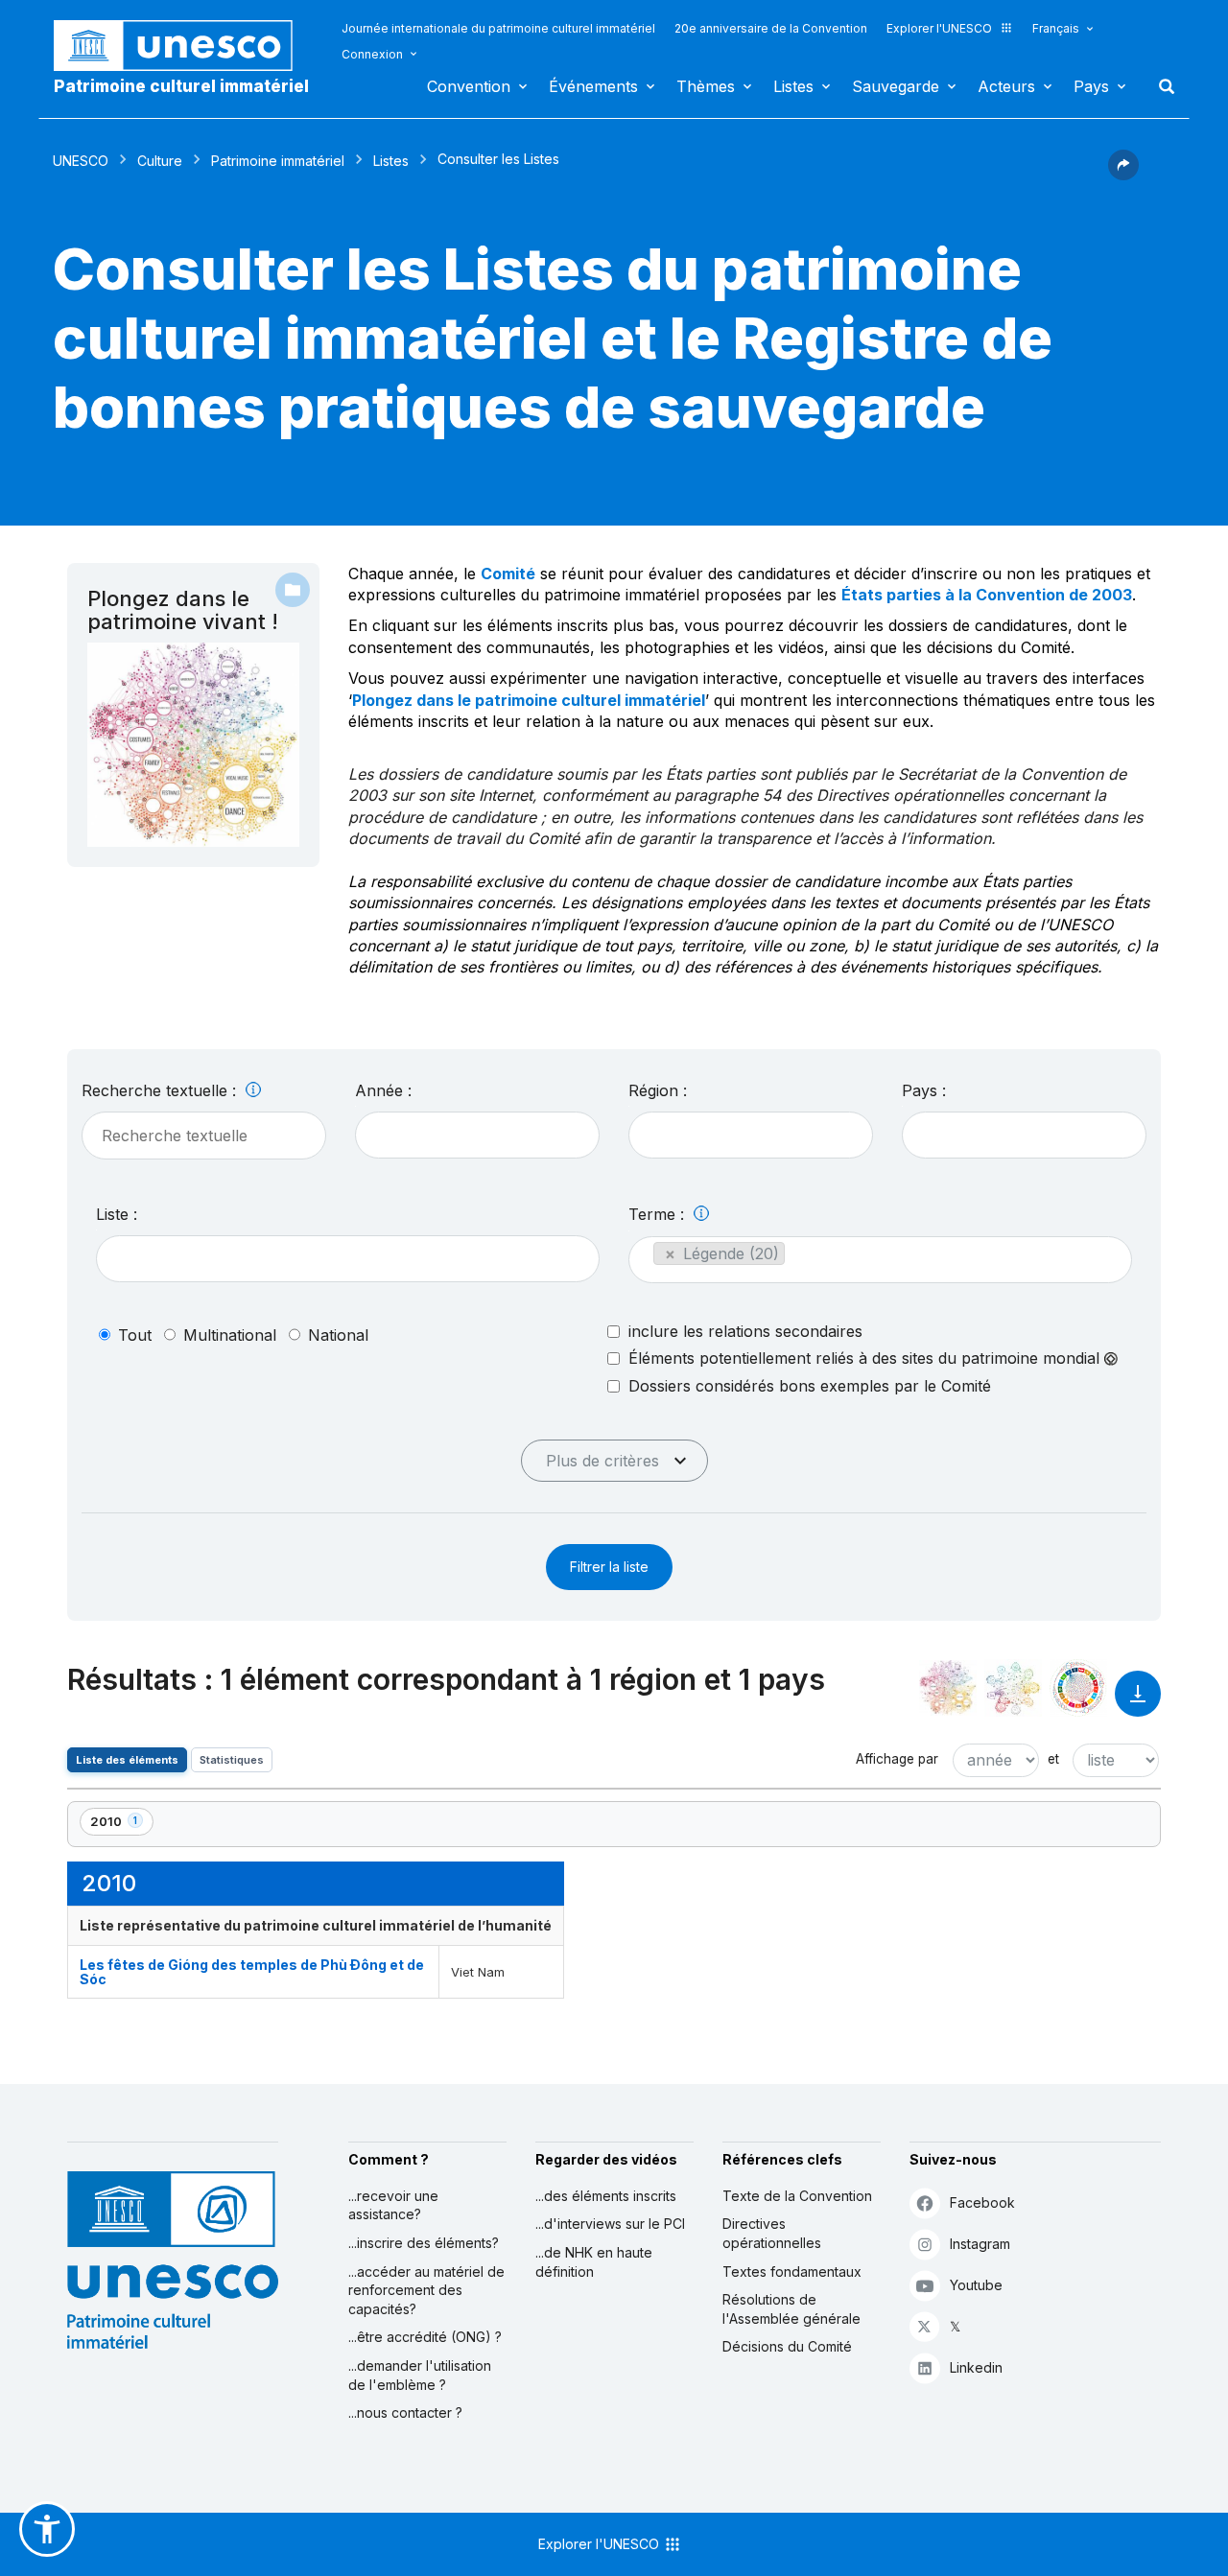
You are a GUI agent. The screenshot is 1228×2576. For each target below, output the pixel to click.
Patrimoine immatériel (278, 161)
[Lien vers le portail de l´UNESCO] (183, 46)
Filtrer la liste (609, 1567)
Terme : (659, 1214)
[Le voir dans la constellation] (948, 1688)
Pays (1091, 86)
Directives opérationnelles (772, 2233)
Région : (658, 1090)
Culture (160, 161)
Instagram (980, 2244)
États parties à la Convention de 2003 (987, 595)
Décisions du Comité (787, 2346)
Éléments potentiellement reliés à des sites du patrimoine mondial (866, 1358)
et (1053, 1759)
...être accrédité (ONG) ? (425, 2337)
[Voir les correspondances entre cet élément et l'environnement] (1013, 1688)
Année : (383, 1090)
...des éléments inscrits (606, 2196)
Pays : (924, 1090)
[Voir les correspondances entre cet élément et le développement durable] (1078, 1688)
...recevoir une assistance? (393, 2205)
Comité (508, 574)
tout (135, 1335)
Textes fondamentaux (792, 2272)
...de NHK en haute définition (594, 2262)
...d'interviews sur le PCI (610, 2224)
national (338, 1335)
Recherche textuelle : (161, 1090)
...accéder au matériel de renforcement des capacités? (426, 2290)
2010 (121, 1825)
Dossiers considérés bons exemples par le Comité (810, 1386)
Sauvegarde (896, 86)
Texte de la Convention (797, 2196)
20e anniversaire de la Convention (771, 28)
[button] (1123, 175)
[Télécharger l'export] (1138, 1703)
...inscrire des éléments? (424, 2243)
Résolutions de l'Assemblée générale (791, 2309)
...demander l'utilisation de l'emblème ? (420, 2375)
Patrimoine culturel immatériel (181, 86)
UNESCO (81, 161)
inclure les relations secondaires (745, 1331)
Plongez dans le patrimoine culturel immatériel (529, 700)
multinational (230, 1335)
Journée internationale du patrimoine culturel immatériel (498, 28)
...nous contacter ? (405, 2412)
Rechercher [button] (1161, 86)
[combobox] (477, 1135)
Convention (469, 86)
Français (1056, 28)
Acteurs (1006, 86)
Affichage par (897, 1759)
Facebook (982, 2202)
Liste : (117, 1214)
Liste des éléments (127, 1760)
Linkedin (976, 2367)
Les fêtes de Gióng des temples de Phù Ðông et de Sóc (252, 1972)
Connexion (372, 54)
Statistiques (232, 1760)
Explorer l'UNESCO (939, 28)
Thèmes (706, 86)
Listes (793, 86)
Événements (593, 86)
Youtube (976, 2285)
